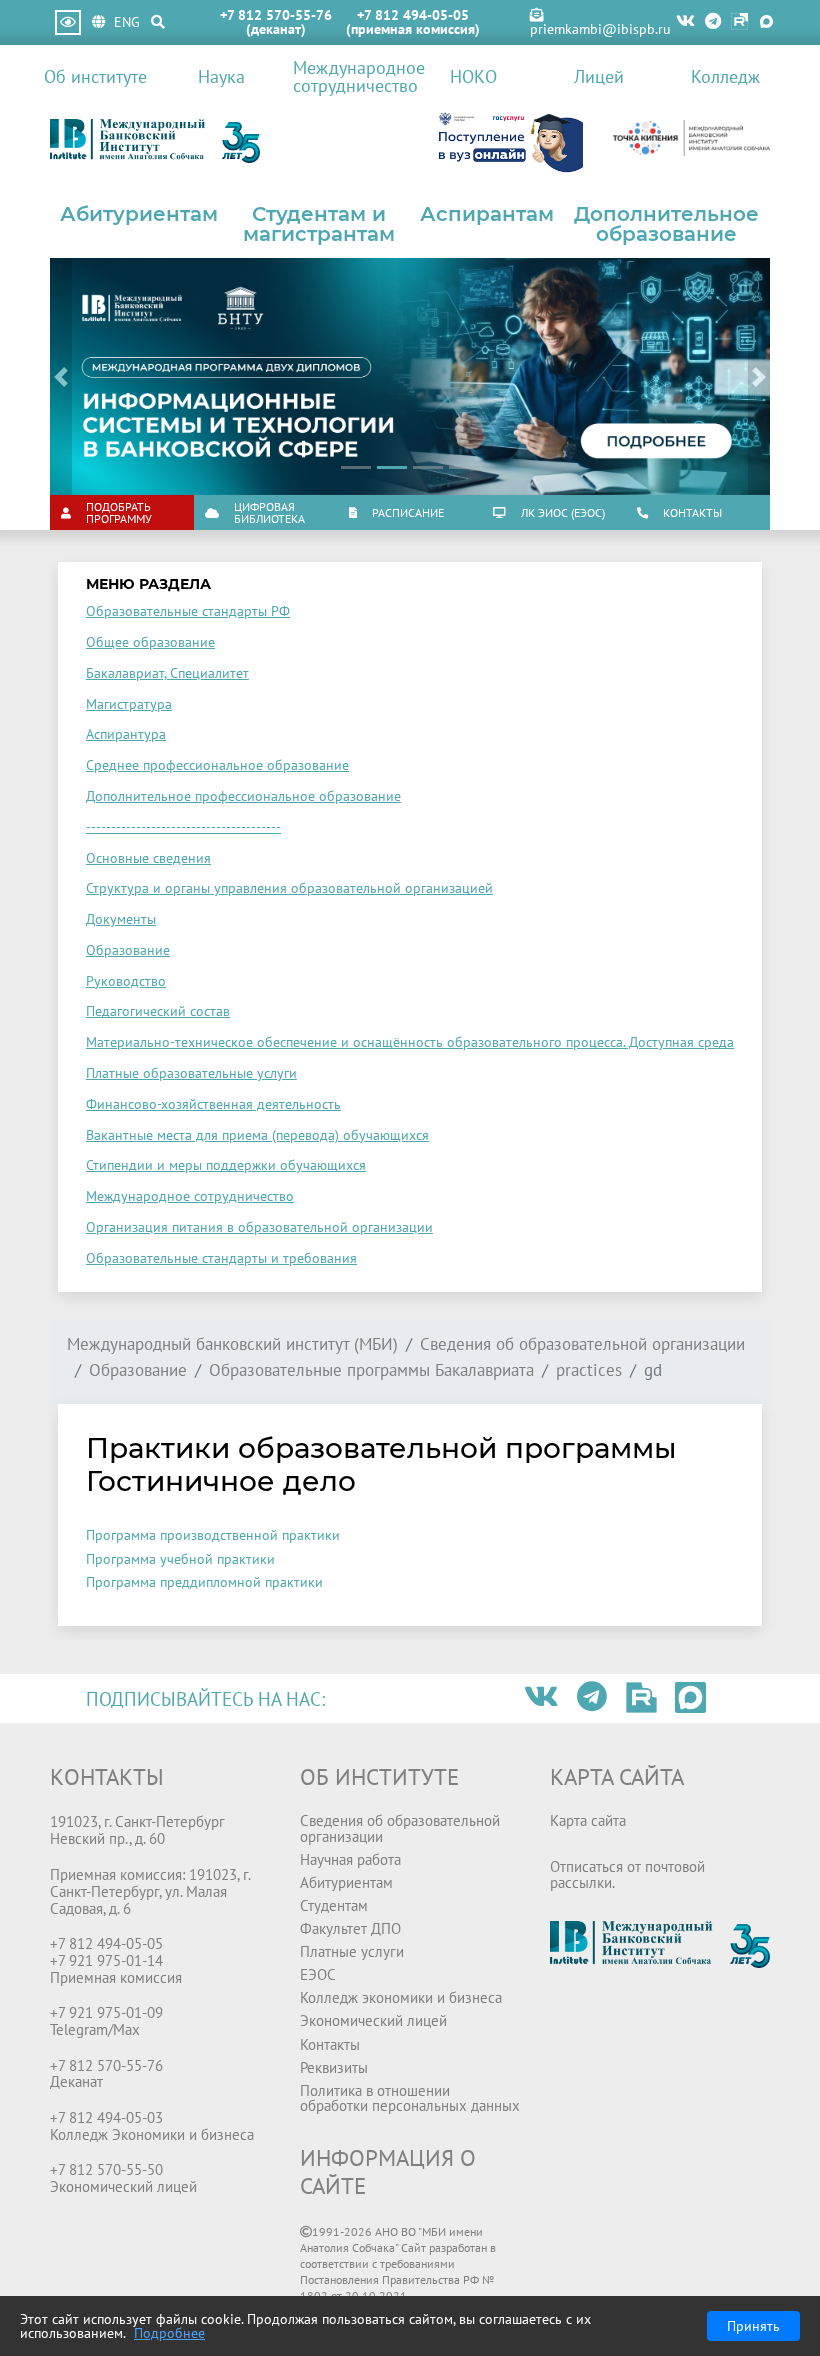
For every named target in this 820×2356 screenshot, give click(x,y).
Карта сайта (588, 1820)
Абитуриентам (139, 214)
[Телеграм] (713, 22)
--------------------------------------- (183, 827)
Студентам (334, 1905)
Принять (753, 2326)
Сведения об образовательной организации (582, 1344)
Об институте (95, 76)
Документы (121, 919)
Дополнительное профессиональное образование (243, 796)
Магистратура (129, 704)
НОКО (473, 76)
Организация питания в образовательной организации (259, 1227)
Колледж (725, 76)
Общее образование (150, 642)
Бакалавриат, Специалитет (167, 673)
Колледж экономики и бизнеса (401, 1997)
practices (589, 1370)
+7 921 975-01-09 (106, 2012)
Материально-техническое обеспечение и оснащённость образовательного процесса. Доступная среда (410, 1042)
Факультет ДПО (350, 1928)
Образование (128, 950)
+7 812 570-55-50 (106, 2169)
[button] (61, 376)
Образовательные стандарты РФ (188, 611)
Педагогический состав (158, 1011)
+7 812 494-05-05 (413, 15)
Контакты (330, 2044)
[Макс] (766, 22)
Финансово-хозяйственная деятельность (213, 1104)
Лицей (599, 76)
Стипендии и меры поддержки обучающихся (226, 1165)
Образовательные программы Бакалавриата (371, 1370)
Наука (221, 76)
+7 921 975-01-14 (106, 1960)
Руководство (126, 981)
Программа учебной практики (180, 1559)
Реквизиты (334, 2067)
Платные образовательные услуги (191, 1073)
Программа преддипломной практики (204, 1582)
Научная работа (350, 1859)
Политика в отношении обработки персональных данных (410, 2097)
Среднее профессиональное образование (217, 765)
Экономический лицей (373, 2020)
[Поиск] (158, 22)
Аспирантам (487, 214)
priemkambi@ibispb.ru (600, 29)
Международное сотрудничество (351, 76)
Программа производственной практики (213, 1535)
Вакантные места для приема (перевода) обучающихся (257, 1135)
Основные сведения (148, 858)
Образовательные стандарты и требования (221, 1258)
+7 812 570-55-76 (276, 15)
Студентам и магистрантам (319, 224)
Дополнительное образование (666, 224)
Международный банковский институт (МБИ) (232, 1344)
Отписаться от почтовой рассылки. (627, 1873)
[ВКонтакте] (685, 22)
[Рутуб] (739, 22)
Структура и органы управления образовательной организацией (289, 888)
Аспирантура (126, 734)
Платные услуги (352, 1951)
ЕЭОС (318, 1974)
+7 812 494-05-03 (106, 2117)
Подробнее (169, 2333)
